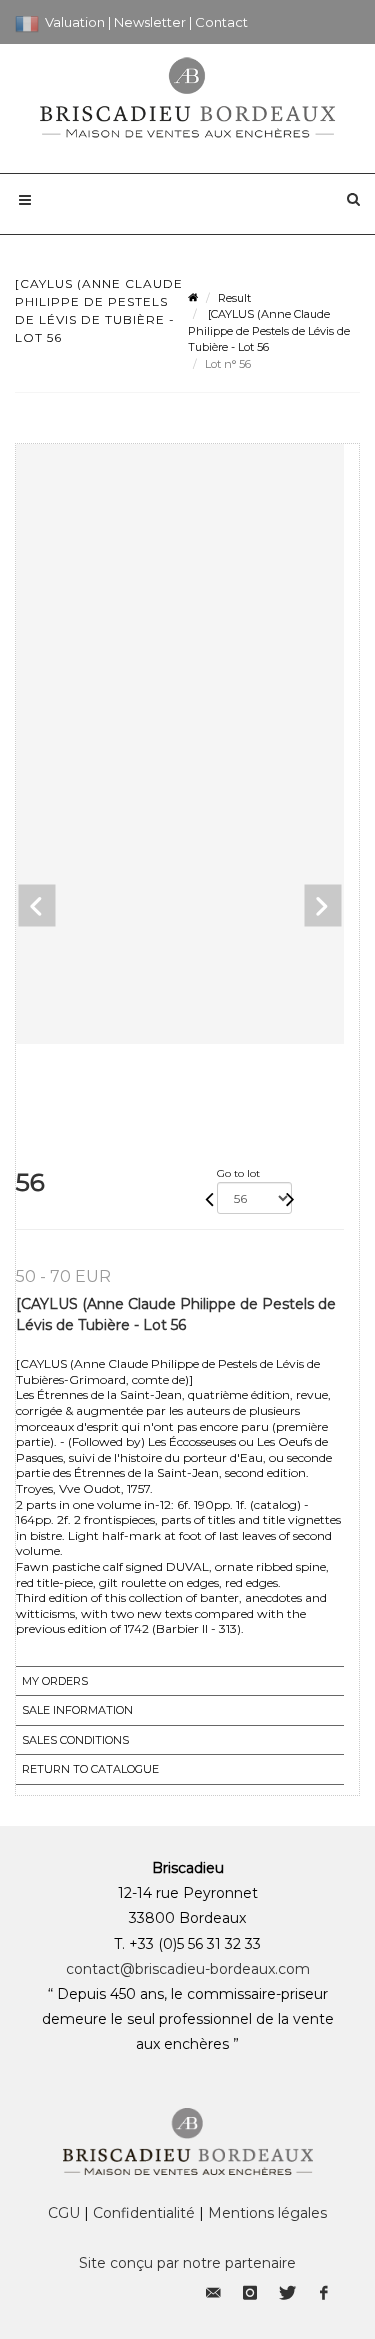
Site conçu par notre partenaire (187, 2263)
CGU (64, 2213)
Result (234, 298)
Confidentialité (144, 2213)
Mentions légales (267, 2213)
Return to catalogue (90, 1769)
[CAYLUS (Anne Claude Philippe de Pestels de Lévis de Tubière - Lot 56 (269, 330)
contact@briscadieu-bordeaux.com (188, 1969)
